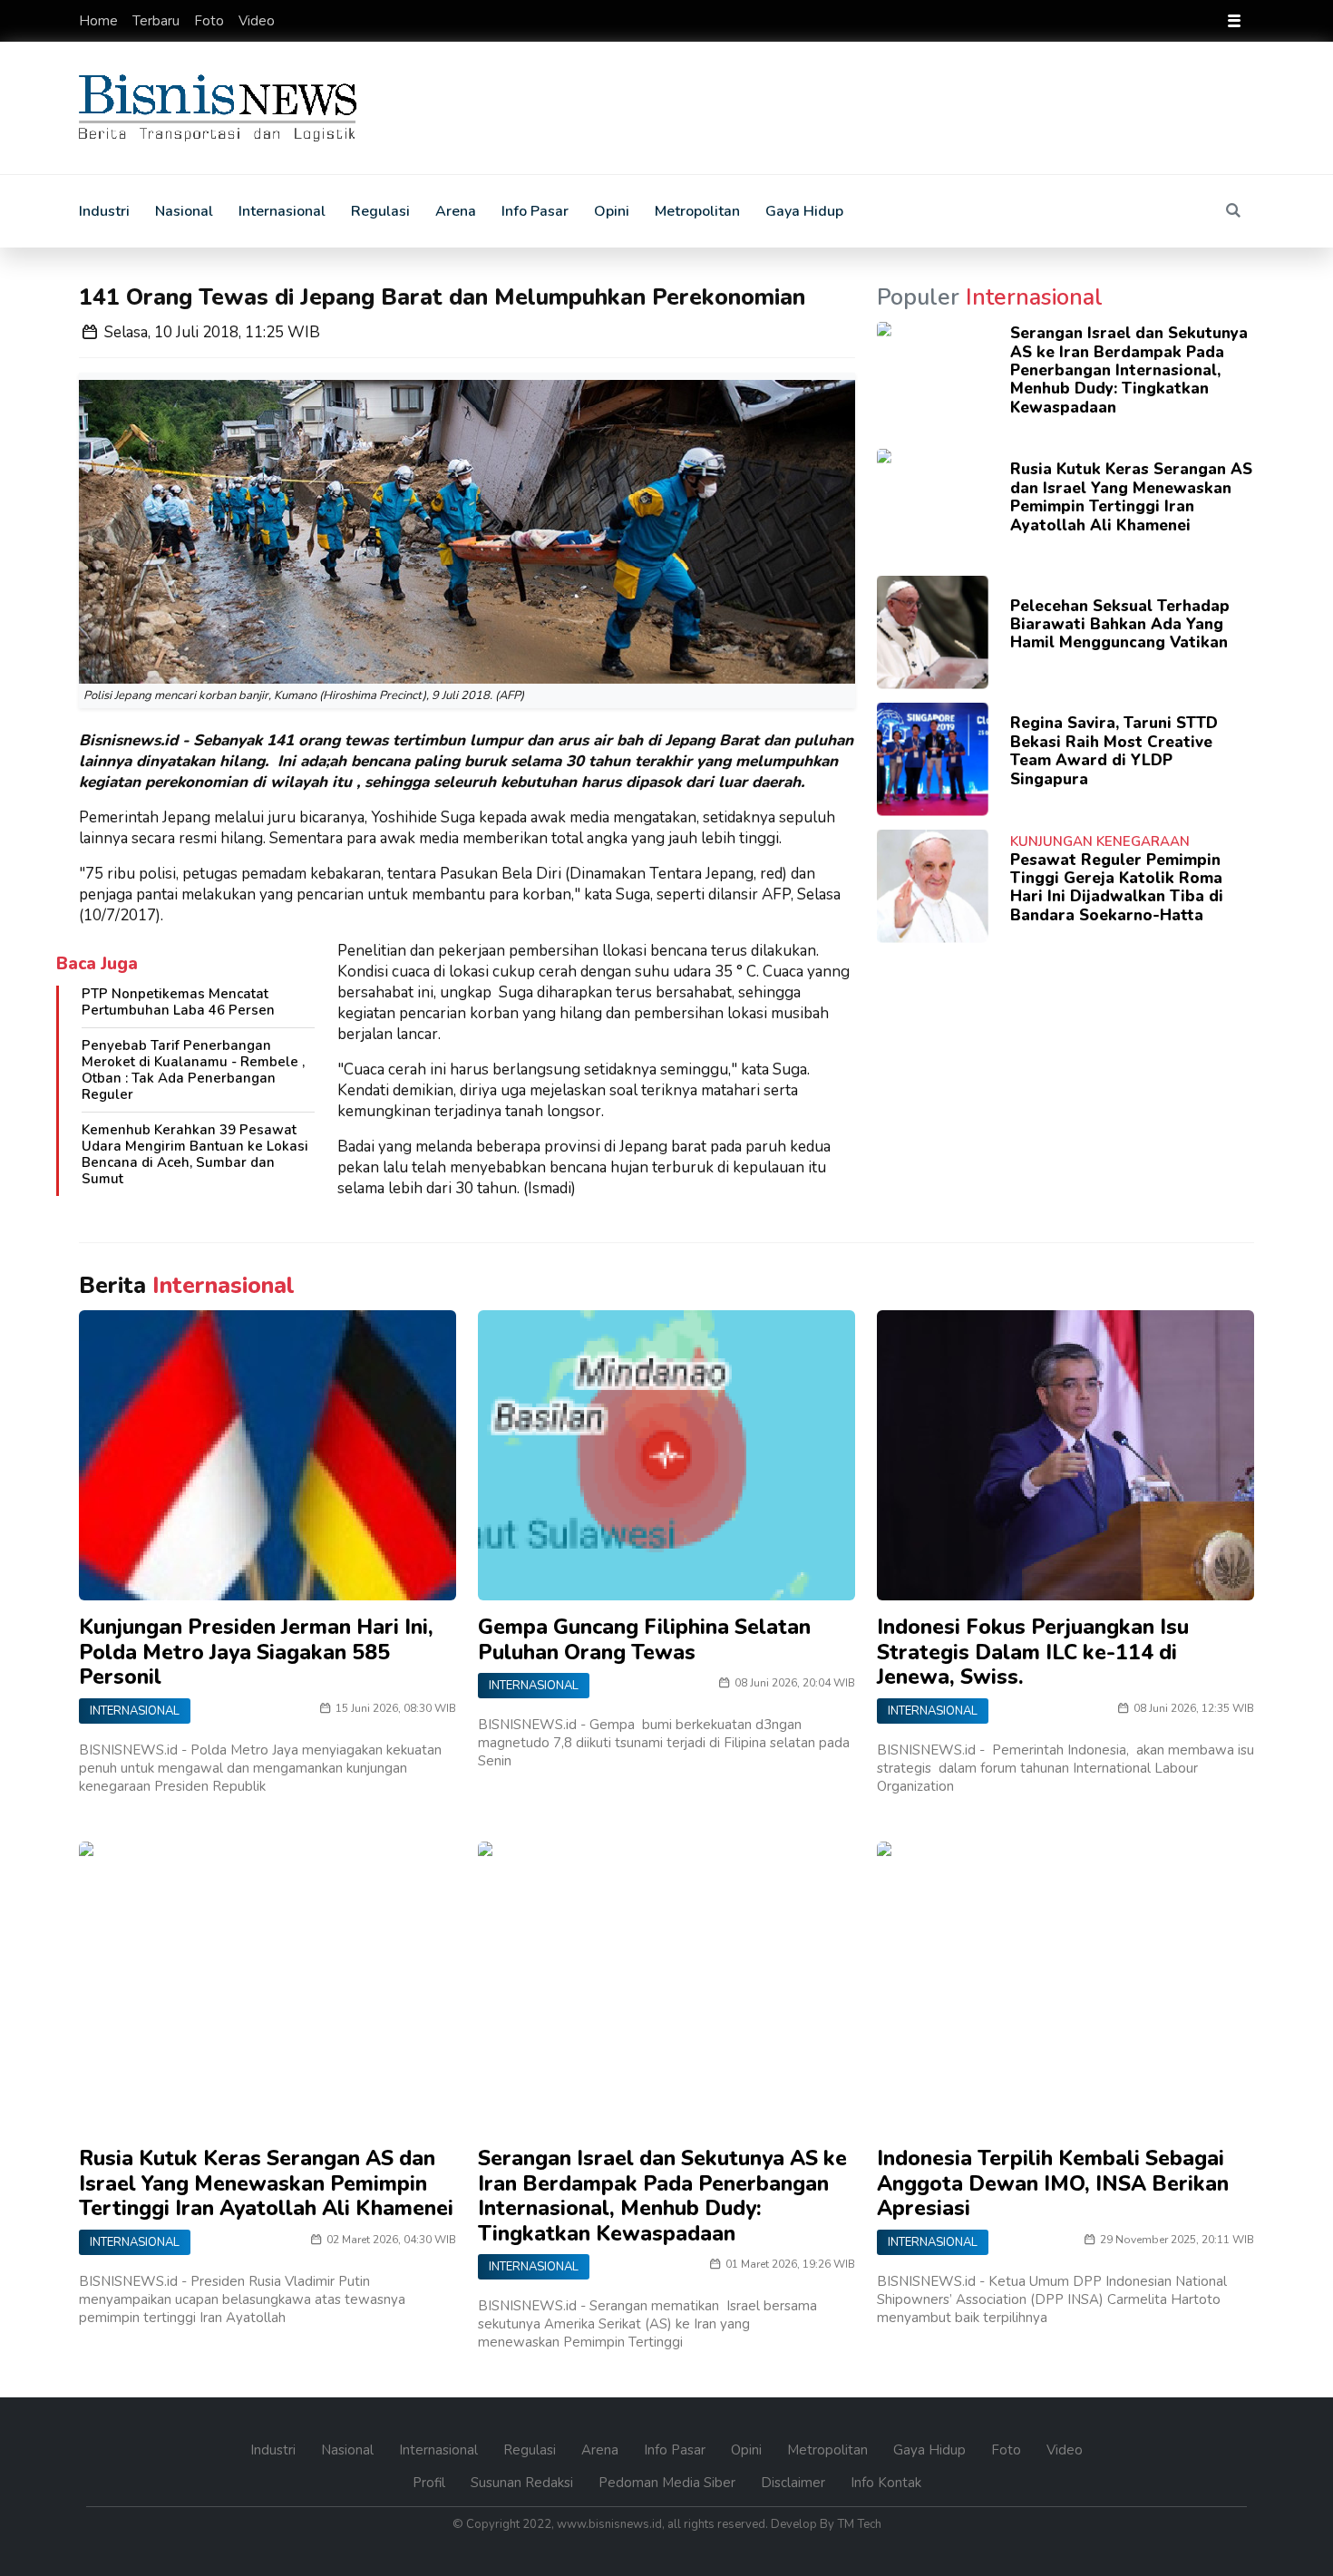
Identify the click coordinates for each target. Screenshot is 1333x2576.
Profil (431, 2483)
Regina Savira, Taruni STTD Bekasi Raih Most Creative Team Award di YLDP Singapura (1114, 751)
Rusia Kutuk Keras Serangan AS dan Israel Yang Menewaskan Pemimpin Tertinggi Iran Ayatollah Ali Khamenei (1131, 497)
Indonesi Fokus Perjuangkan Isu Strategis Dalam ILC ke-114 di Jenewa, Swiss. (1033, 1652)
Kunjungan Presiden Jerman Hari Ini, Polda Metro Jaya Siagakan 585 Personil (256, 1652)
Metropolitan (697, 211)
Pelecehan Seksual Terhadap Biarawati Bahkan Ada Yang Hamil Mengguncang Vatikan (1120, 625)
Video (257, 21)
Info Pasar (535, 211)
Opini (612, 211)
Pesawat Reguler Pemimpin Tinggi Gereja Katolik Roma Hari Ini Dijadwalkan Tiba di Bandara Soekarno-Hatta (1117, 888)
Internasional (282, 211)
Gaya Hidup (804, 211)
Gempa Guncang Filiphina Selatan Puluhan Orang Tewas (644, 1640)
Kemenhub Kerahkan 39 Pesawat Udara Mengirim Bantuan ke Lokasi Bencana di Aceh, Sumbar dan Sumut (195, 1154)
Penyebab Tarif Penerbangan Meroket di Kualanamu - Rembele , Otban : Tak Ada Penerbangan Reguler (193, 1070)
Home (100, 21)
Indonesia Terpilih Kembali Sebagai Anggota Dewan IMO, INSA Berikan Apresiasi (1053, 2183)
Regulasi (380, 211)
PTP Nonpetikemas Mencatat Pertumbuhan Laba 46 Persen (178, 1002)
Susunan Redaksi (524, 2483)
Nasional (184, 211)
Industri (104, 211)
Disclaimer (795, 2483)
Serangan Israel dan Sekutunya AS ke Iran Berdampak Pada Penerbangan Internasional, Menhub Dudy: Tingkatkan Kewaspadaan (1129, 370)
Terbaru (158, 21)
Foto (211, 21)
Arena (456, 211)
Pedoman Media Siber (669, 2483)
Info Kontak (886, 2483)
